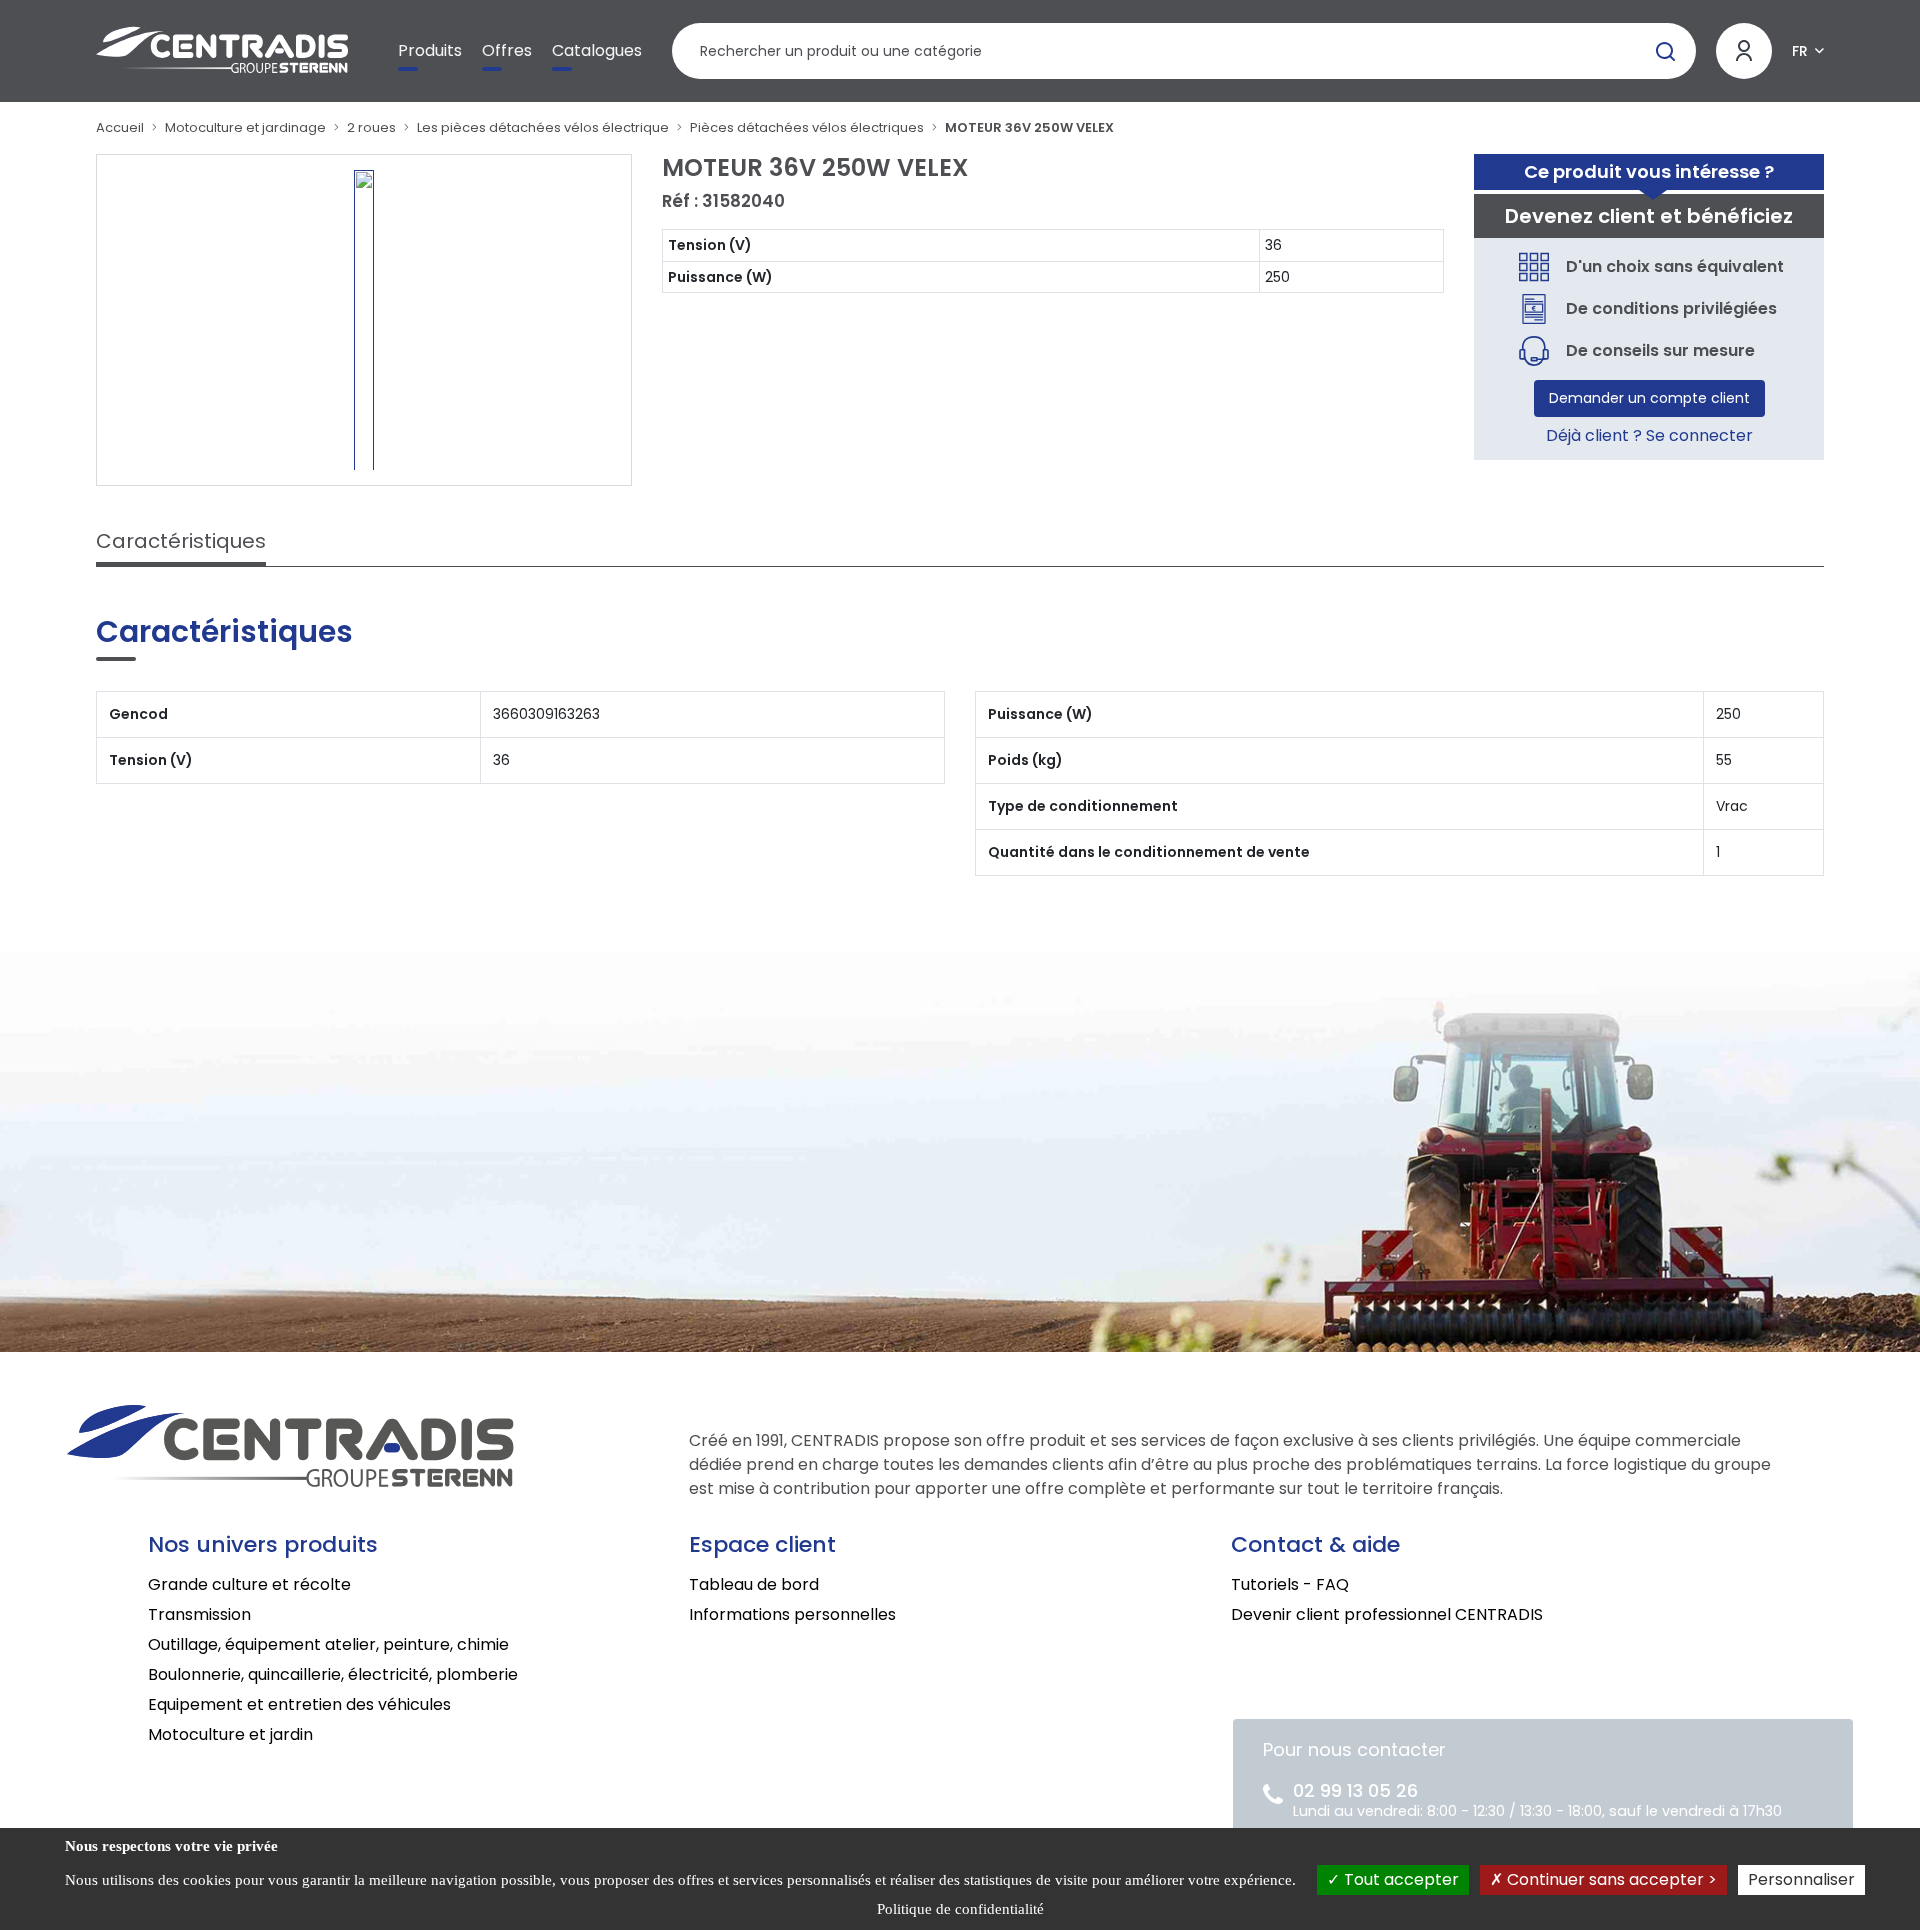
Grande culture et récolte (249, 1584)
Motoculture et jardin (230, 1734)
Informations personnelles (792, 1614)
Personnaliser (1801, 1879)
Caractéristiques (181, 541)
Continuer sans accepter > (1610, 1879)
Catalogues (597, 50)
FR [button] (1800, 51)
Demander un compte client (1649, 398)
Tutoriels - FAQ (1290, 1584)
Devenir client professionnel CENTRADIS (1387, 1614)
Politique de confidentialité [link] (960, 1909)
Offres (507, 50)
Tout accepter (1399, 1879)
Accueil (120, 127)
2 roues (371, 127)
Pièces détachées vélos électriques (807, 127)
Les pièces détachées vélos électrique (543, 127)
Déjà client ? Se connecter (1649, 435)
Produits (430, 50)
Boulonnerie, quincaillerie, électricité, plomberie (333, 1674)
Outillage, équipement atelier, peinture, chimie (328, 1644)
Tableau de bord (754, 1584)
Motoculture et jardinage (245, 127)
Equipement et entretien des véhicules (299, 1704)
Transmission (199, 1614)
